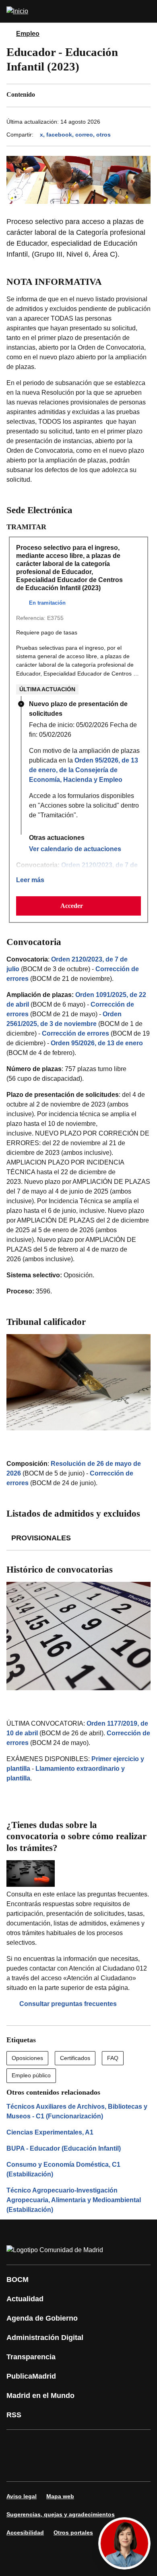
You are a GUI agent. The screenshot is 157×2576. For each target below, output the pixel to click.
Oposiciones (27, 2058)
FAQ (113, 2058)
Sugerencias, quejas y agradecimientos (61, 2514)
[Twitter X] (66, 2444)
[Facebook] (18, 2444)
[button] (78, 906)
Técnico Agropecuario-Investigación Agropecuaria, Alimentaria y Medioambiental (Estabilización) (74, 2200)
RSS (14, 2415)
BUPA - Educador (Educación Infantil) (64, 2148)
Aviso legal (22, 2496)
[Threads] (90, 2467)
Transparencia (31, 2357)
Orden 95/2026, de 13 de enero (97, 1043)
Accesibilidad (25, 2532)
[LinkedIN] (114, 2444)
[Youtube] (90, 2444)
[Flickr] (42, 2467)
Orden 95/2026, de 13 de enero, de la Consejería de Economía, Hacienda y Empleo (84, 770)
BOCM (18, 2280)
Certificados (75, 2058)
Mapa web (60, 2496)
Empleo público (31, 2075)
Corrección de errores (75, 1033)
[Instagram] (42, 2444)
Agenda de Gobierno (42, 2318)
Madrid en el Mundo (40, 2396)
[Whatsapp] (138, 2444)
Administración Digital (45, 2338)
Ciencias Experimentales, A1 (50, 2132)
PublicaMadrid (31, 2376)
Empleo (28, 34)
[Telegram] (66, 2467)
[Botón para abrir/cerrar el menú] (146, 11)
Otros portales (73, 2532)
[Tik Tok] (18, 2467)
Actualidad (25, 2299)
